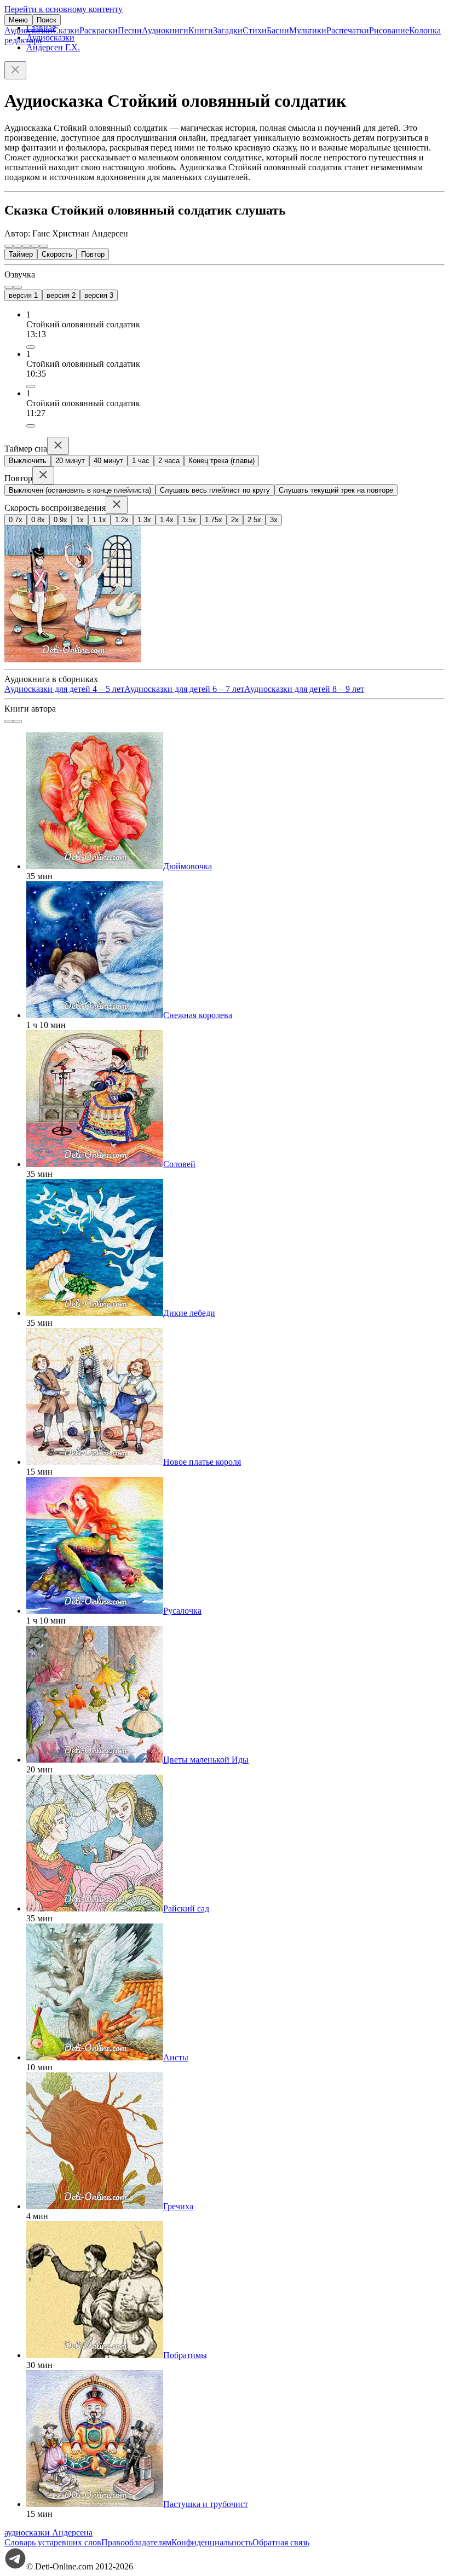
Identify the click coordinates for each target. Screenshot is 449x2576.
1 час (141, 461)
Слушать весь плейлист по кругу (215, 490)
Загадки (228, 30)
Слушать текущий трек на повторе (336, 490)
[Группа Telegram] (15, 2566)
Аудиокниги (165, 30)
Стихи (255, 30)
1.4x (167, 520)
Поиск (47, 20)
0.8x (38, 520)
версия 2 (61, 295)
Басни (278, 30)
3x (274, 520)
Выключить (28, 461)
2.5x (254, 520)
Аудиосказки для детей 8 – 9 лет (304, 689)
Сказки (66, 30)
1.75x (214, 520)
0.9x (61, 520)
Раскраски (99, 30)
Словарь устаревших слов (53, 2542)
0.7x (16, 520)
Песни (130, 30)
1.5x (189, 520)
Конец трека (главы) (221, 461)
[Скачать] (31, 347)
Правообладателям (136, 2542)
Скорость (57, 254)
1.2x (122, 520)
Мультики (308, 30)
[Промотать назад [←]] (18, 246)
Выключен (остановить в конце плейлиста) (80, 490)
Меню (18, 20)
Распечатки (348, 30)
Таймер (21, 254)
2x (235, 520)
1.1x (99, 520)
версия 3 (99, 295)
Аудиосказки (28, 30)
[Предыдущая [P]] (9, 246)
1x (80, 520)
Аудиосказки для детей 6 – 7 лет (184, 689)
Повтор (93, 254)
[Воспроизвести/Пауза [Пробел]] (26, 246)
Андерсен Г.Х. (53, 47)
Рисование (389, 30)
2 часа (169, 461)
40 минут (108, 461)
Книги (201, 30)
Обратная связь (281, 2542)
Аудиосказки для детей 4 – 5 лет (64, 689)
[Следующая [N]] (44, 246)
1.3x (144, 520)
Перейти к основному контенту (64, 9)
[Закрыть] (15, 70)
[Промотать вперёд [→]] (35, 246)
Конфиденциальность (212, 2542)
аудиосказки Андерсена (48, 2532)
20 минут (70, 461)
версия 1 (23, 295)
